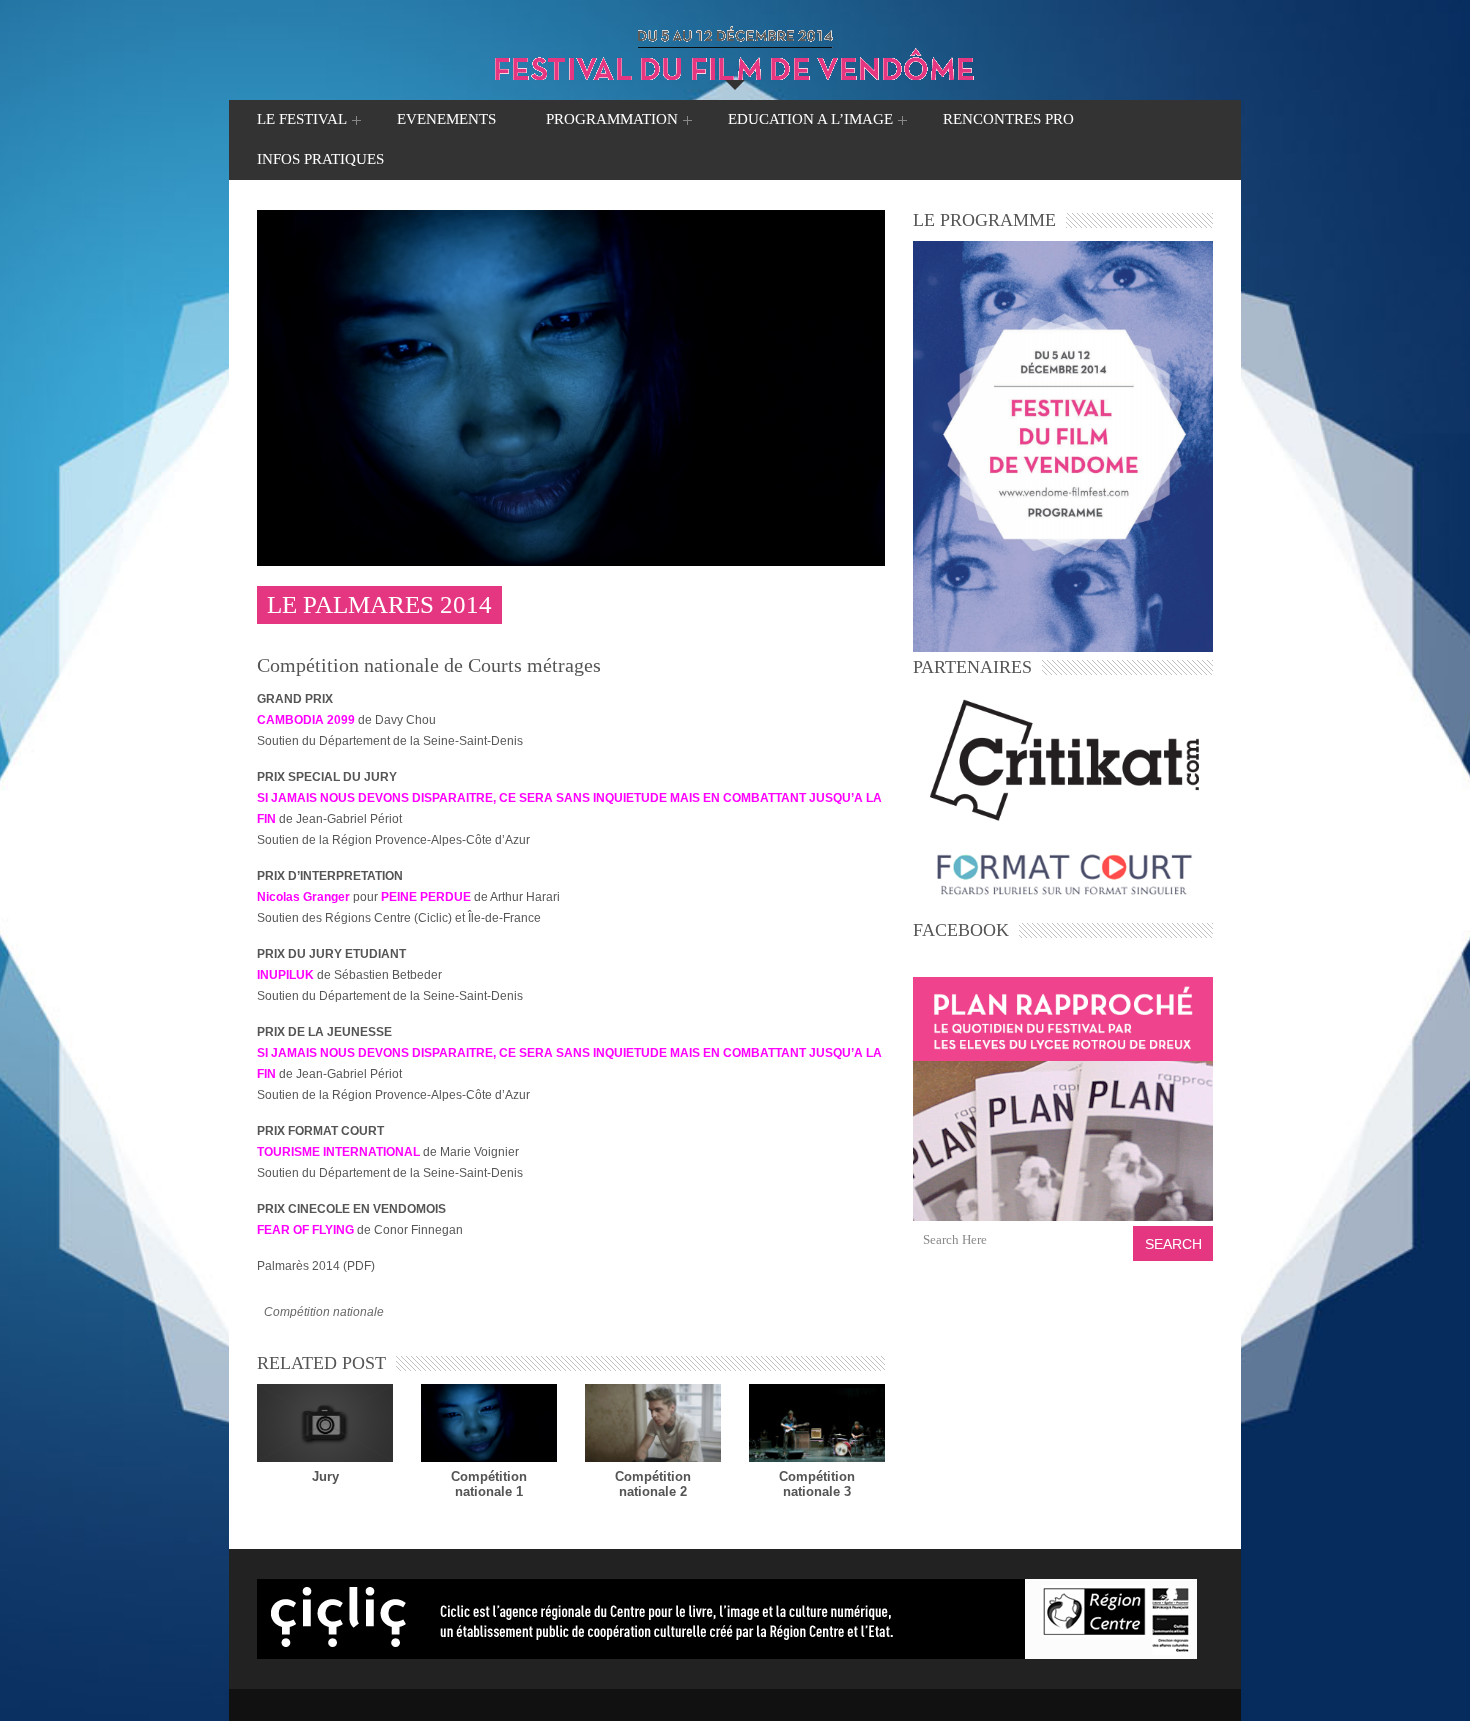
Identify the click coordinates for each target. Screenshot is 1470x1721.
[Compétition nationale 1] (489, 1423)
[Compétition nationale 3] (817, 1423)
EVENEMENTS (446, 119)
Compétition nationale (324, 1312)
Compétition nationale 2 (653, 1484)
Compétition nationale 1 (489, 1484)
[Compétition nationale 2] (653, 1423)
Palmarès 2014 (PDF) (316, 1266)
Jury (325, 1476)
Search (1173, 1244)
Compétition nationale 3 (817, 1484)
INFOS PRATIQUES (320, 159)
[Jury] (325, 1423)
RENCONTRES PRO (1008, 119)
